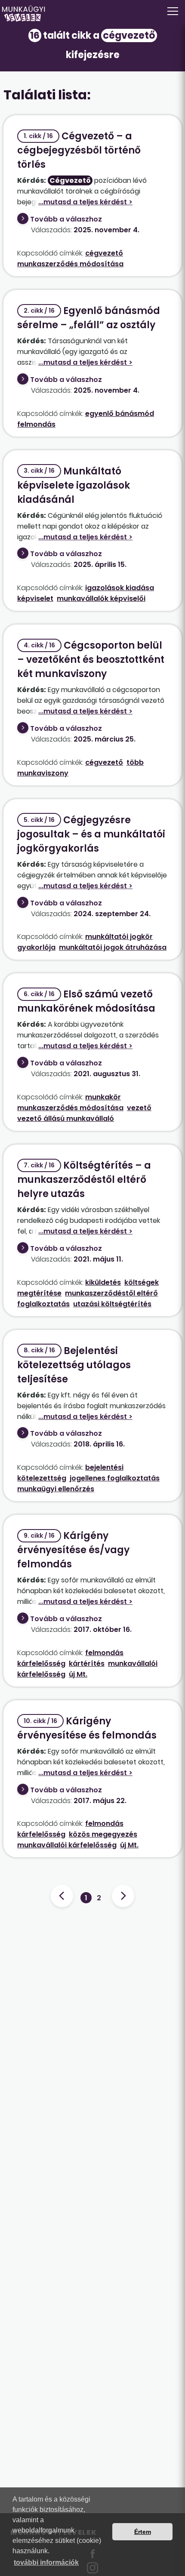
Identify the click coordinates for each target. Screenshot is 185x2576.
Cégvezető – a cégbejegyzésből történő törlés (79, 150)
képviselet (35, 599)
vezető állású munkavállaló (66, 1119)
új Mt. (78, 1674)
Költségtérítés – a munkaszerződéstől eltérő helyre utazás (84, 1180)
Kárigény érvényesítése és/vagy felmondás (73, 1550)
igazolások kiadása (120, 588)
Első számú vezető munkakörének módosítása (86, 1001)
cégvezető (104, 253)
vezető (139, 1108)
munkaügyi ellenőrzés (56, 1489)
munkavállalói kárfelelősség (67, 1845)
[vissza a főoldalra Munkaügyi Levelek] (92, 14)
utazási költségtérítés (112, 1304)
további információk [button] (46, 2562)
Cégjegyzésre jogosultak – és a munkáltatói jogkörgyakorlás (91, 834)
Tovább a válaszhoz (66, 219)
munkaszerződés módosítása (70, 264)
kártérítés (87, 1663)
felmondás (36, 424)
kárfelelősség (41, 1663)
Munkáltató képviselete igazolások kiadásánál (74, 485)
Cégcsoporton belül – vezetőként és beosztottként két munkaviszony (91, 660)
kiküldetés (103, 1282)
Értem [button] (143, 2532)
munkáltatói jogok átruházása (113, 947)
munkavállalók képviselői (101, 599)
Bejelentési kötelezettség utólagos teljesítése (74, 1365)
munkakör (103, 1097)
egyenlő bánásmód (120, 414)
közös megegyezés (103, 1834)
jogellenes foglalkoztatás (115, 1478)
